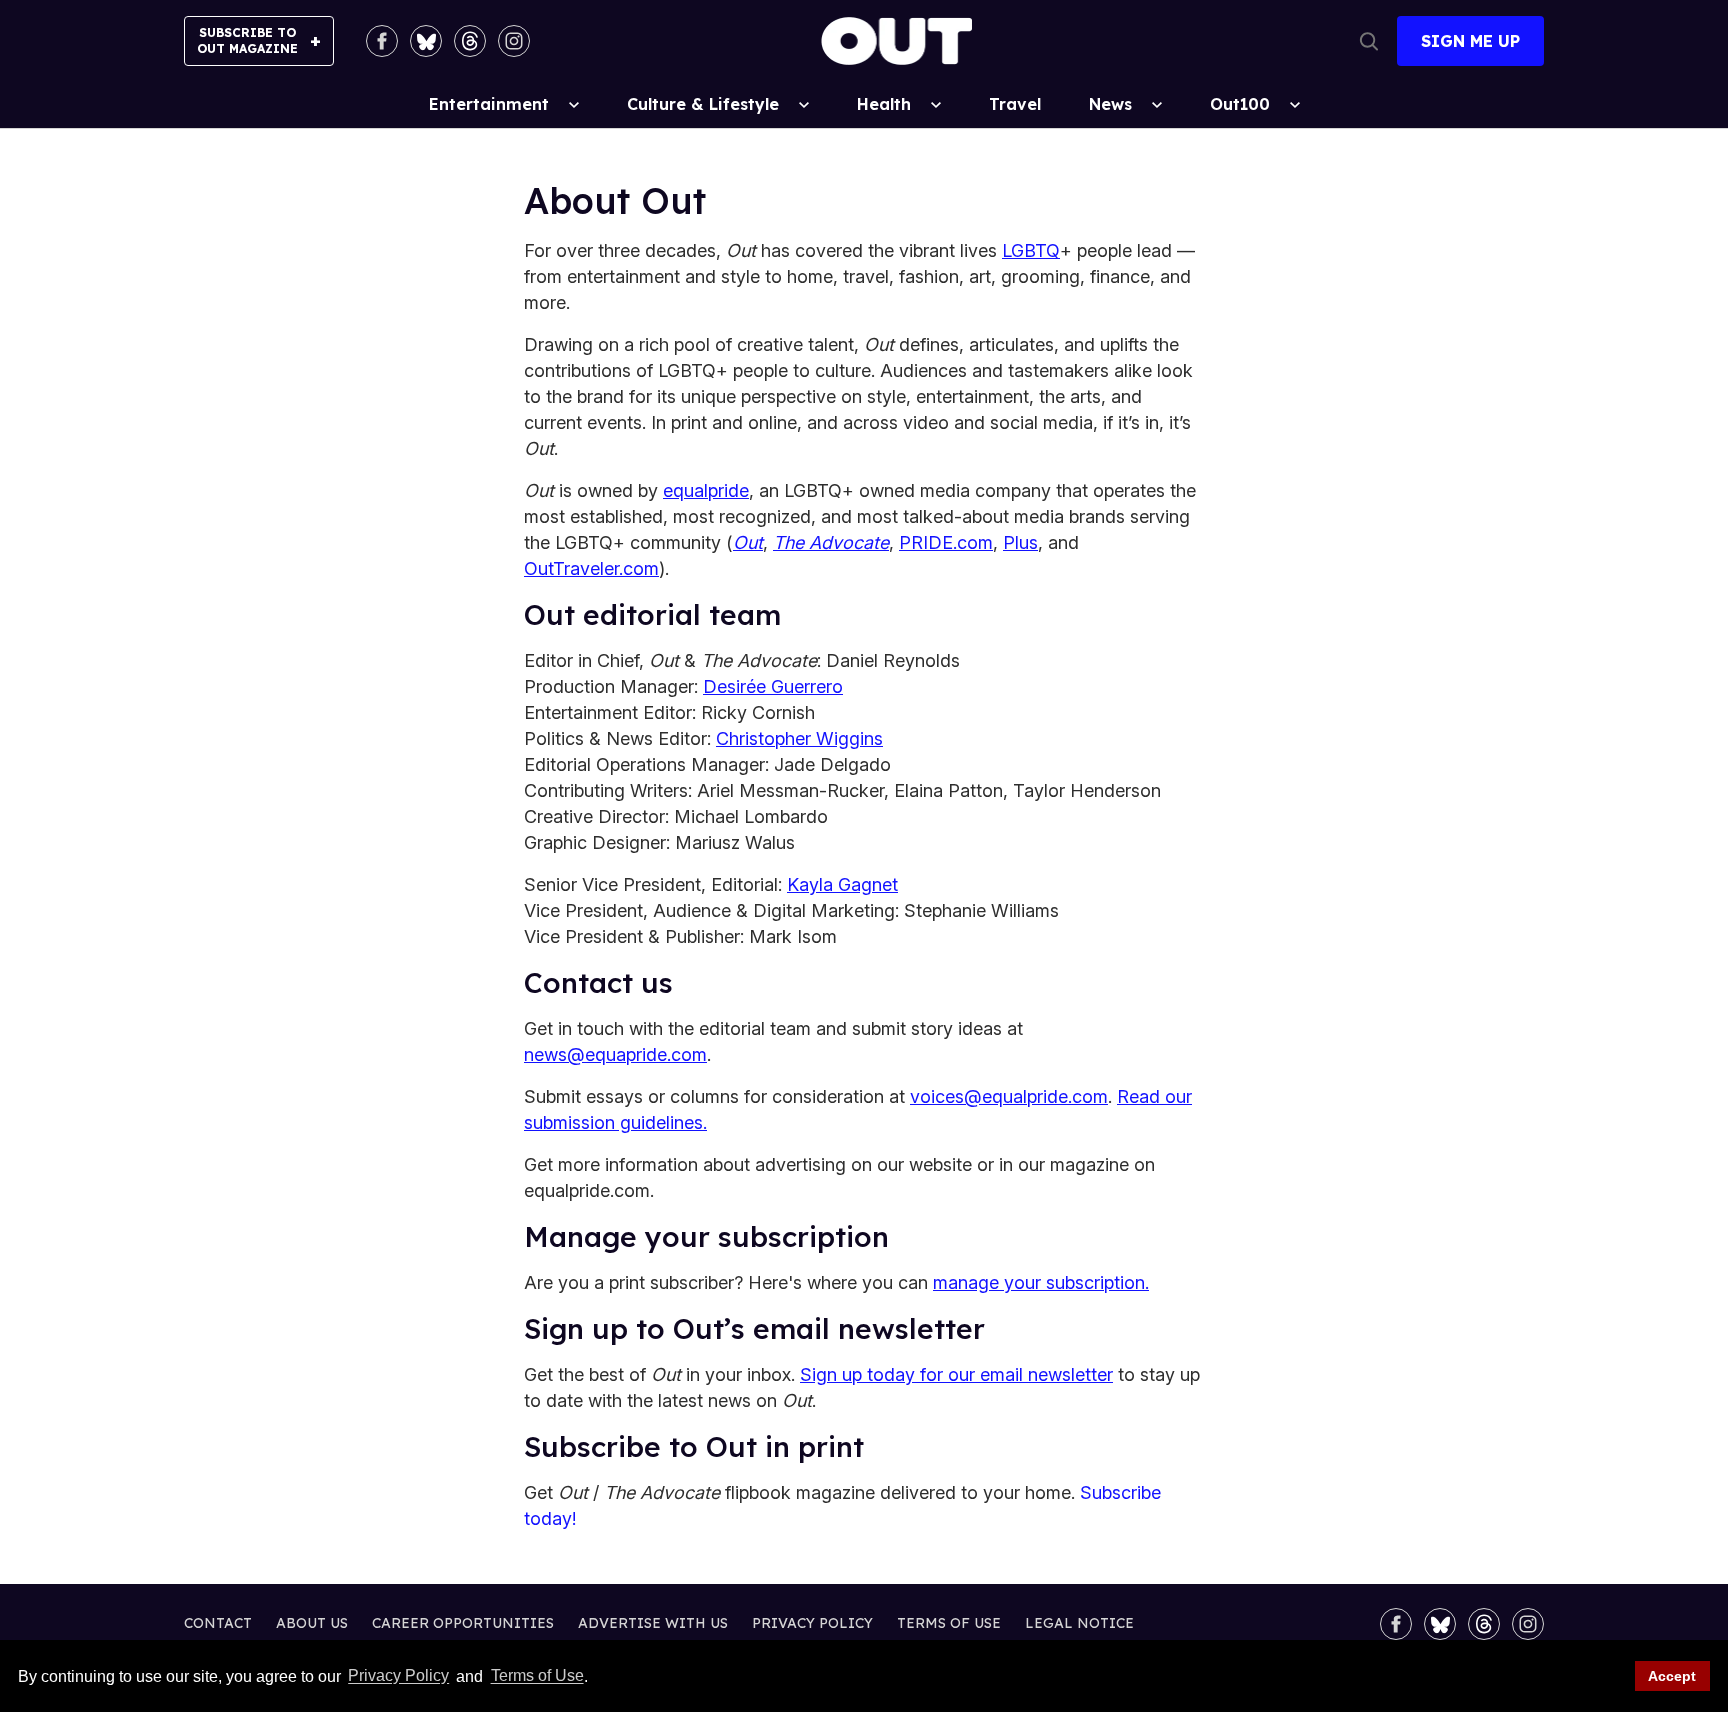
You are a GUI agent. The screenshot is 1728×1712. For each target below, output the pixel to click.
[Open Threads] (470, 41)
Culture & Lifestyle (703, 104)
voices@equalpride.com (1009, 1096)
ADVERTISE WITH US (653, 1623)
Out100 (1240, 104)
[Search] (1369, 41)
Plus (1020, 542)
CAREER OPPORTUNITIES (463, 1623)
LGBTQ (1031, 250)
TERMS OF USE (949, 1623)
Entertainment (489, 104)
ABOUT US (312, 1623)
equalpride (706, 490)
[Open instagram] (514, 41)
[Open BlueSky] (426, 41)
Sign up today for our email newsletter (956, 1374)
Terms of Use (537, 1676)
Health (884, 104)
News (1110, 104)
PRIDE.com (946, 542)
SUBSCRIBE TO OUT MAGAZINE (247, 40)
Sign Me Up (1470, 41)
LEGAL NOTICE (1079, 1623)
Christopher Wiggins (799, 738)
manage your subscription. (1041, 1282)
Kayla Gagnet (842, 884)
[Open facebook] (382, 41)
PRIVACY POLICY (812, 1623)
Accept (1672, 1676)
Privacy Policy (398, 1676)
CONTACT (218, 1623)
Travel (1015, 104)
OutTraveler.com (591, 568)
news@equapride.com (615, 1054)
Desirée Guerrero (773, 686)
